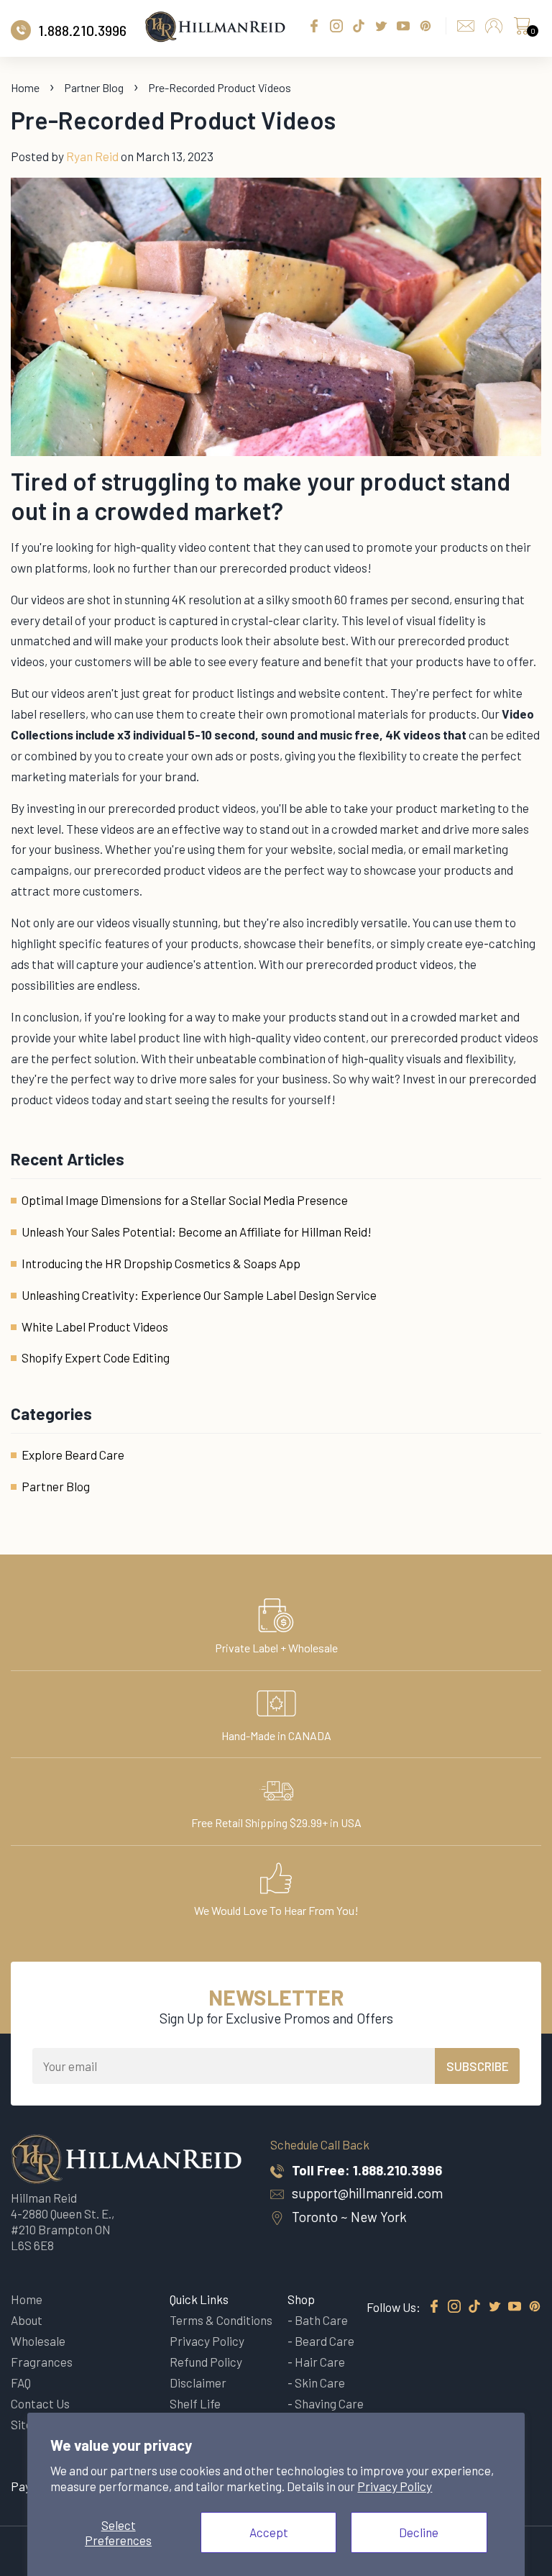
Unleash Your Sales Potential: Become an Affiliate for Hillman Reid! (197, 1232)
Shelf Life (195, 2403)
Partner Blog (94, 87)
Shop (301, 2299)
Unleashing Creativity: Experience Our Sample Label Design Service (199, 1295)
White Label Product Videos (95, 1326)
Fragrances (42, 2362)
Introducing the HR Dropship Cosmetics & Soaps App (161, 1263)
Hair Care (320, 2362)
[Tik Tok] (474, 2307)
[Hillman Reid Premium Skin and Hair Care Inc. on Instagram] (454, 2307)
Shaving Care (329, 2403)
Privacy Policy (395, 2486)
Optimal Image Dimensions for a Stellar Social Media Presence (185, 1200)
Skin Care (320, 2382)
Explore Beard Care (73, 1455)
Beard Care (325, 2341)
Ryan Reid (92, 156)
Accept (269, 2532)
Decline (419, 2532)
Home (25, 87)
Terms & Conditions (221, 2320)
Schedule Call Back (320, 2144)
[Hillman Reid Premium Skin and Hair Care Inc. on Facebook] (434, 2307)
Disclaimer (198, 2382)
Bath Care (321, 2320)
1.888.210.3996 (397, 2170)
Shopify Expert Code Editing (96, 1357)
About (27, 2320)
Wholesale (38, 2341)
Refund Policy (206, 2362)
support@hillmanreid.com (367, 2193)
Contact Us (40, 2403)
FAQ (21, 2382)
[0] (522, 29)
